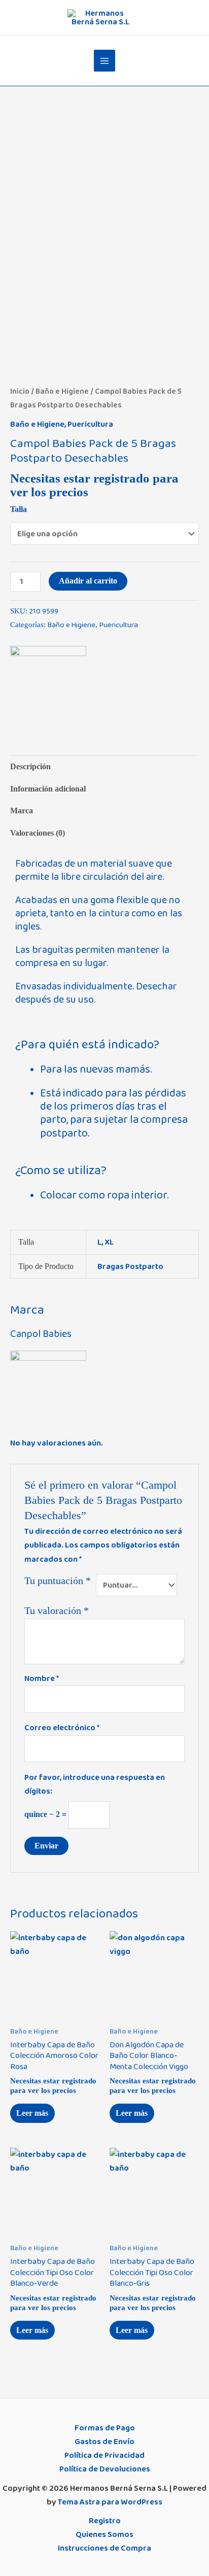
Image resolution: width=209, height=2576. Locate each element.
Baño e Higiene (62, 391)
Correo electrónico (62, 1728)
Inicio (20, 391)
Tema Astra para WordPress (110, 2502)
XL (109, 1242)
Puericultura (90, 424)
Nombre (42, 1678)
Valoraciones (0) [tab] (38, 833)
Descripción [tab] (30, 766)
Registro (105, 2521)
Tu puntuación (58, 1581)
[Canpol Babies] (48, 684)
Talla (19, 509)
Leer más (32, 2113)
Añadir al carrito (88, 581)
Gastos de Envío (104, 2442)
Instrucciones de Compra (104, 2548)
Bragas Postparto (130, 1266)
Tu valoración (57, 1610)
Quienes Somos (104, 2534)
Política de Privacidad (104, 2455)
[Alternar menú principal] (105, 61)
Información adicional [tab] (48, 789)
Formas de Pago (105, 2428)
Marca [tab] (22, 811)
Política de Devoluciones (105, 2469)
